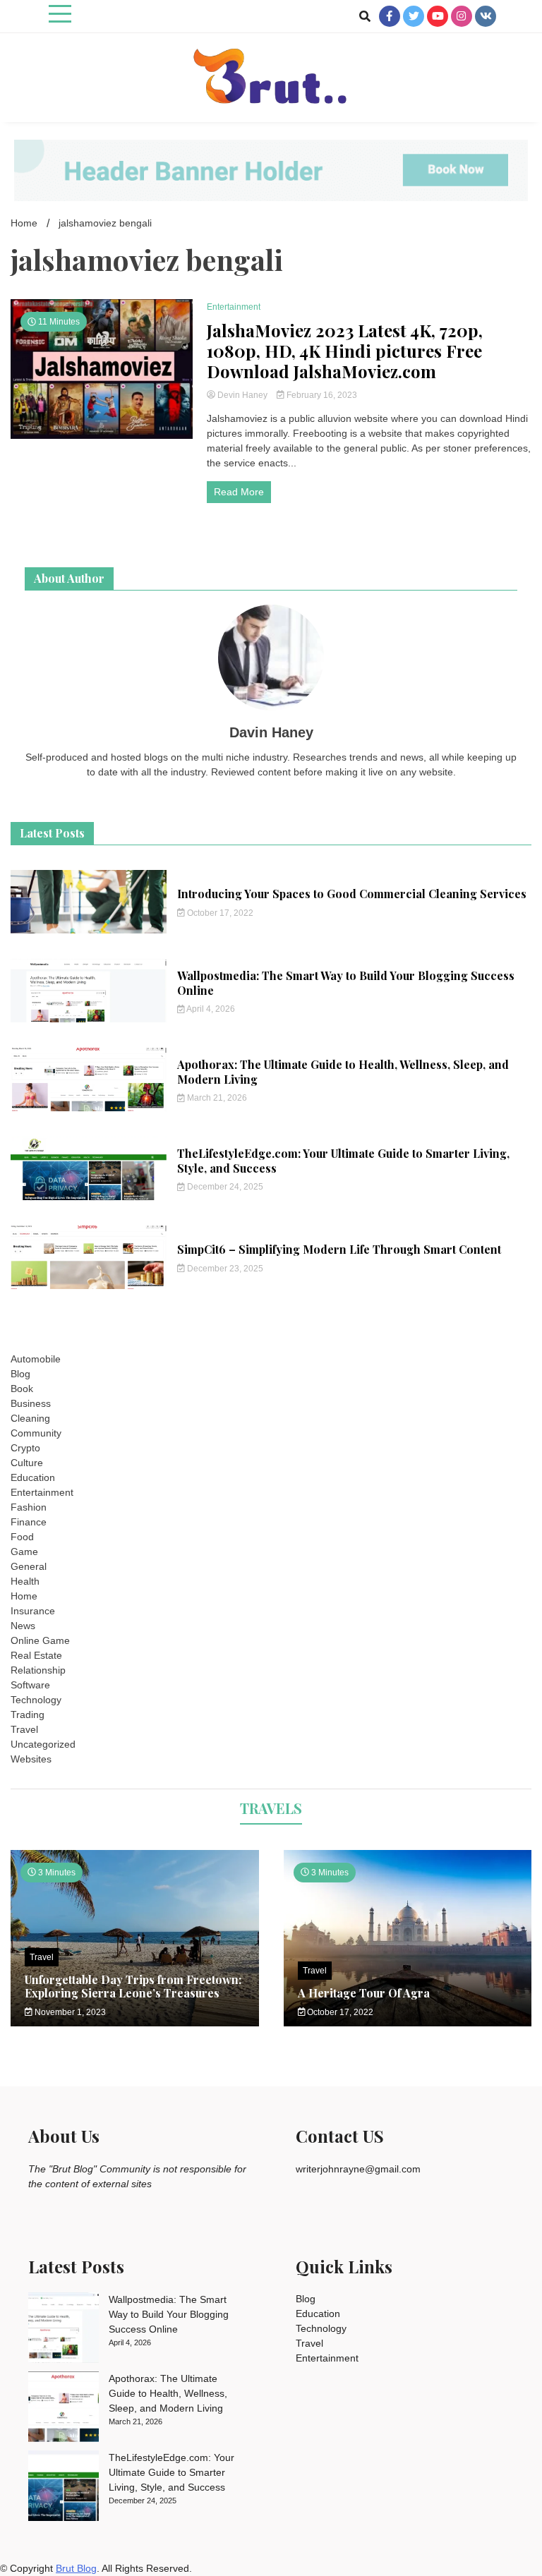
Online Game (40, 1640)
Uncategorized (43, 1744)
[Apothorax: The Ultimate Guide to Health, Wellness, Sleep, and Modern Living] (64, 2409)
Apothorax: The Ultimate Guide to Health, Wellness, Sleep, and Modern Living (343, 1072)
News (23, 1626)
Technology (36, 1700)
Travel (24, 1729)
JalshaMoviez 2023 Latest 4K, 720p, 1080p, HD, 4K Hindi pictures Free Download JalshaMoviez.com (345, 351)
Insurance (33, 1611)
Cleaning (30, 1418)
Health (25, 1581)
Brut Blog (76, 2568)
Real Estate (36, 1655)
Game (24, 1552)
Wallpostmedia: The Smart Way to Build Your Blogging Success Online (346, 983)
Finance (29, 1522)
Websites (31, 1759)
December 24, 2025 (224, 1187)
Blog (20, 1374)
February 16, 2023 (321, 395)
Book (22, 1389)
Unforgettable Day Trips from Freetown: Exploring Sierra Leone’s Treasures (133, 1986)
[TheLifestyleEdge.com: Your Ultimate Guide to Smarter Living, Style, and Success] (64, 2488)
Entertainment (234, 307)
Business (31, 1403)
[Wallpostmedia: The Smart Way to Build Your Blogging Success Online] (64, 2330)
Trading (28, 1715)
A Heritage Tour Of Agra (364, 1993)
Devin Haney (242, 395)
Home (24, 1596)
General (29, 1566)
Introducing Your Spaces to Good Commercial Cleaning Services (352, 894)
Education (33, 1477)
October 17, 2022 (219, 913)
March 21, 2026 (216, 1098)
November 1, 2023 (69, 2012)
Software (30, 1685)
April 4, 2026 (210, 1009)
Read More (239, 492)
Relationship (38, 1670)
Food (22, 1537)
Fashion (29, 1507)
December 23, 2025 (224, 1269)
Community (36, 1433)
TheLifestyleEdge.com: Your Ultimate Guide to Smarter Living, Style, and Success (343, 1161)
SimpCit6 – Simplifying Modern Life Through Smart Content (339, 1249)
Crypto (25, 1448)
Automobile (36, 1359)
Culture (27, 1463)
